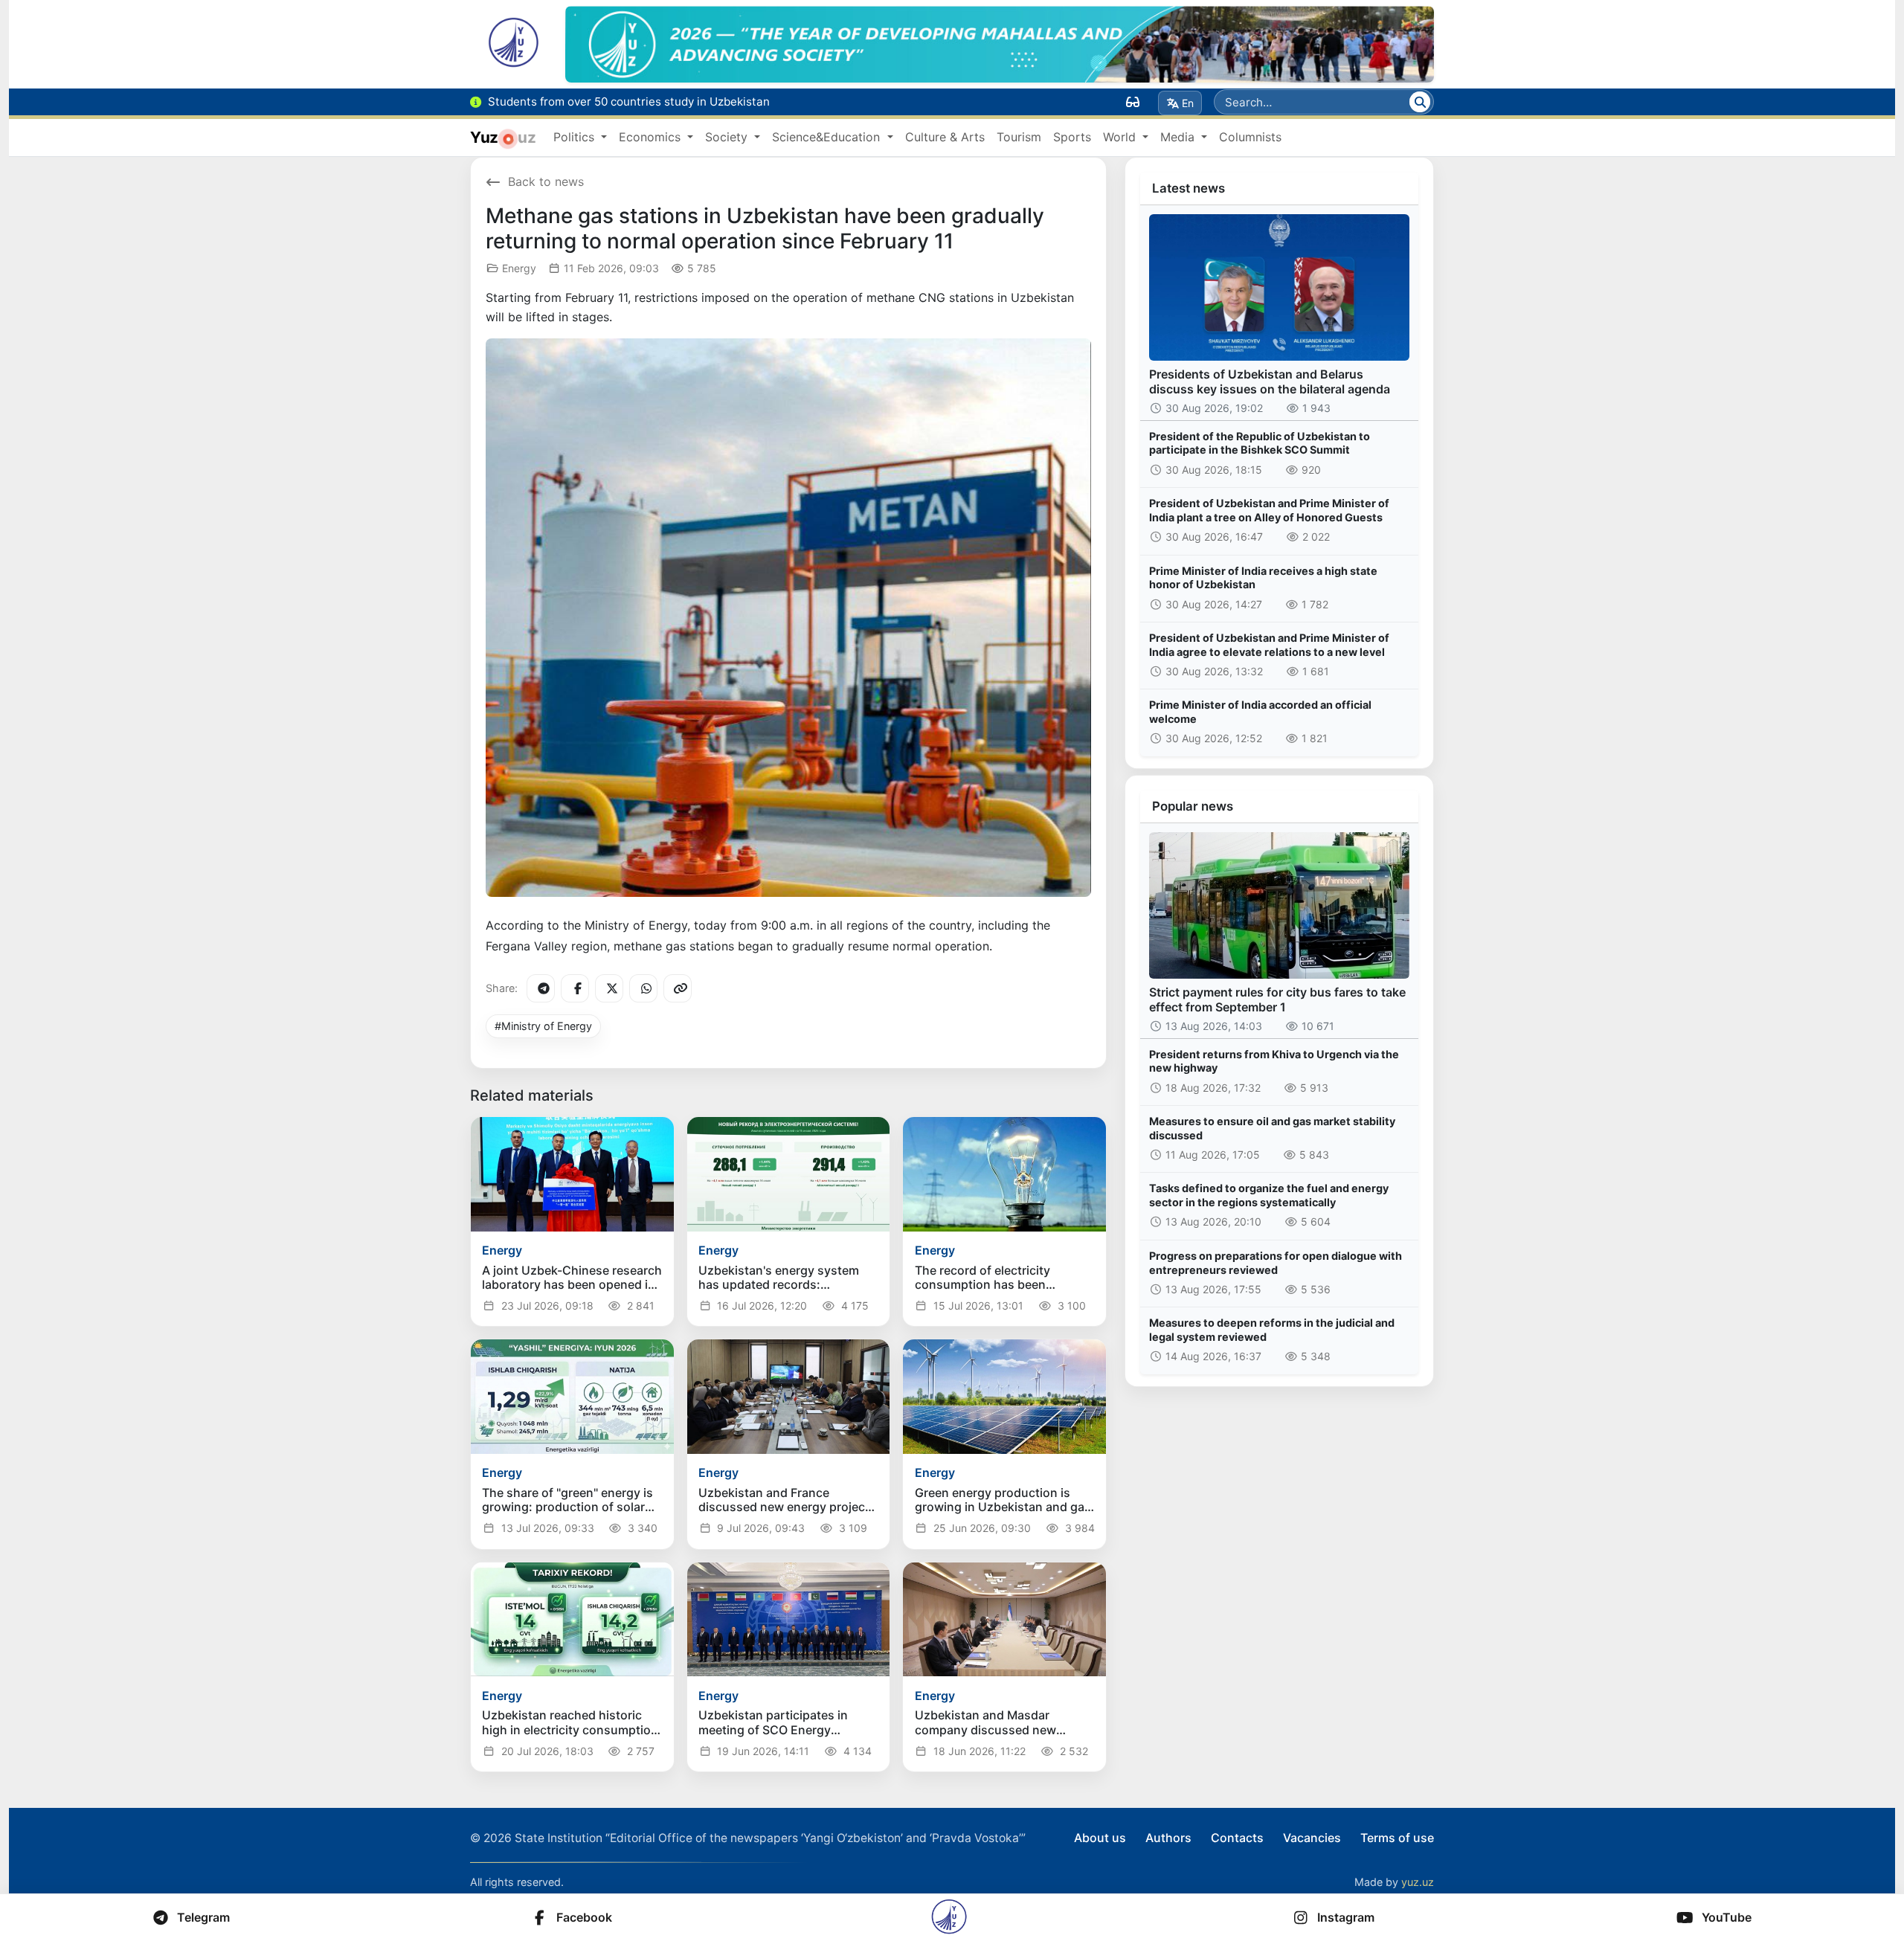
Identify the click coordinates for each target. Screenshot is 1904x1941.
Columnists (1250, 137)
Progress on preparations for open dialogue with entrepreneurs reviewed (1276, 1263)
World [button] (1121, 137)
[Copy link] (678, 988)
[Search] (1420, 102)
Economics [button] (652, 137)
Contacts (1237, 1838)
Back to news (546, 181)
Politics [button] (576, 137)
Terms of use (1397, 1838)
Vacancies (1312, 1838)
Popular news (1193, 806)
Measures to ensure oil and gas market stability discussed (1272, 1128)
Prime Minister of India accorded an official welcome (1260, 712)
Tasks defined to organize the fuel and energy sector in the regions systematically (1269, 1195)
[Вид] (1133, 102)
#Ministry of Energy (543, 1026)
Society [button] (728, 137)
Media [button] (1179, 137)
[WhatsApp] (643, 988)
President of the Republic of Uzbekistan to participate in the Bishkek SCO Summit (1260, 443)
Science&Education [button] (828, 137)
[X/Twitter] (609, 988)
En (1188, 103)
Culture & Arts (945, 137)
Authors (1168, 1838)
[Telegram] (541, 988)
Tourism (1019, 137)
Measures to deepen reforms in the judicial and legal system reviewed (1272, 1330)
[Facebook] (575, 988)
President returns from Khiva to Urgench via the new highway (1274, 1061)
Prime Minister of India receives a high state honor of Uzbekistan (1263, 578)
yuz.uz (1418, 1882)
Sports (1072, 137)
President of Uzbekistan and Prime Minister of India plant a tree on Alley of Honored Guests (1269, 510)
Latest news (1189, 188)
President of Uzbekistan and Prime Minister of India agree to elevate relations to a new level (1269, 645)
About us (1100, 1838)
